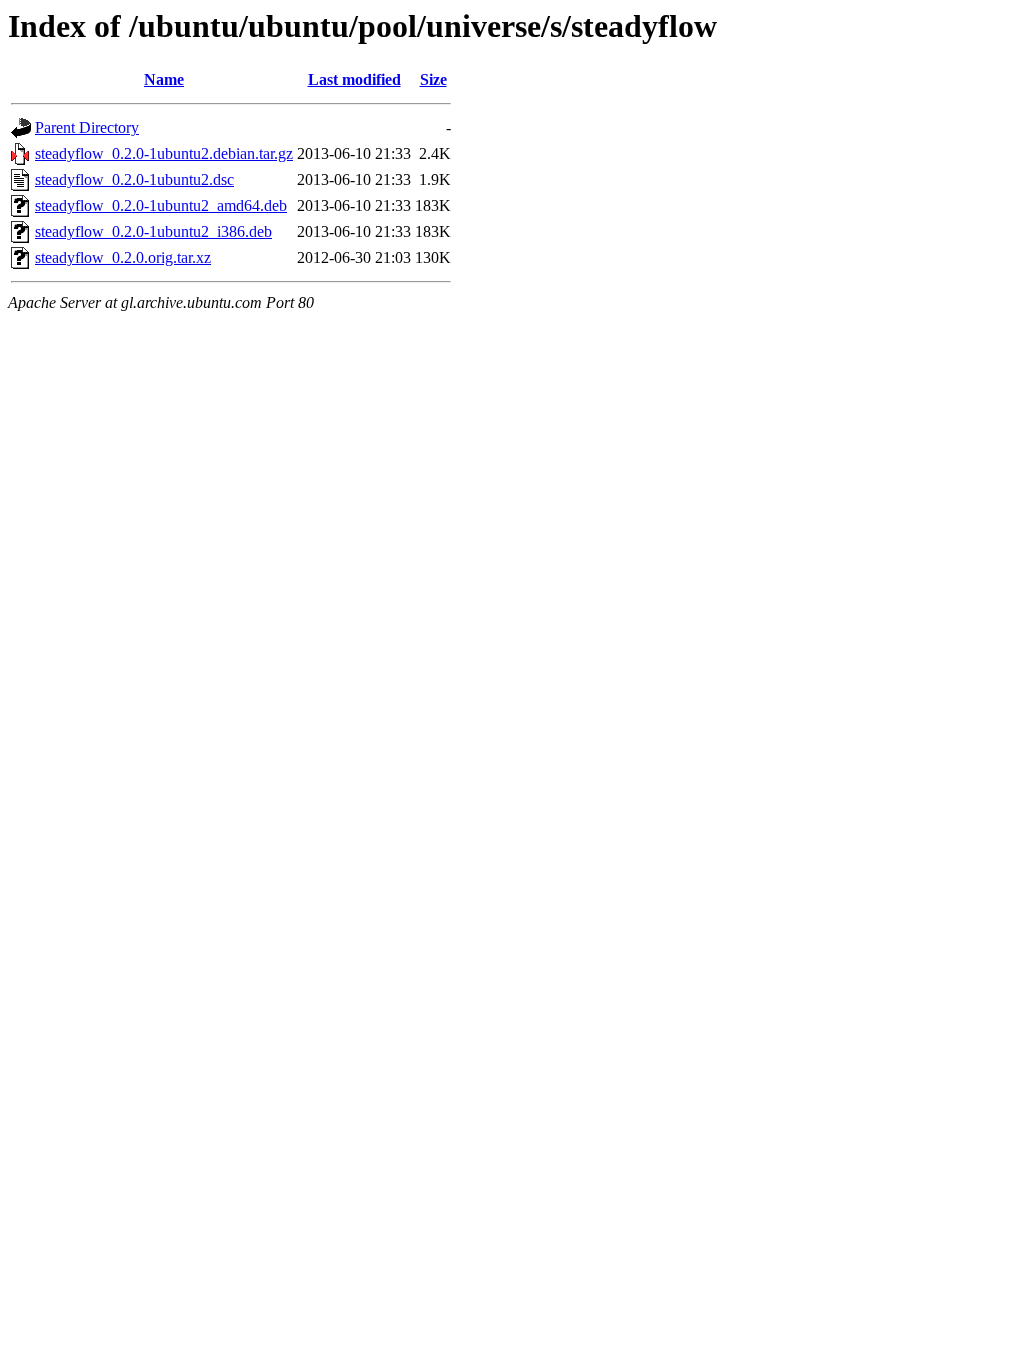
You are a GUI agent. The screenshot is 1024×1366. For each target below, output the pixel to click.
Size (433, 79)
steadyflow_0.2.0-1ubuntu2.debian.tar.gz (164, 153)
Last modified (354, 79)
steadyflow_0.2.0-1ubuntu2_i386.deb (153, 231)
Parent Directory (87, 127)
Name (164, 79)
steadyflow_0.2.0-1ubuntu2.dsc (134, 179)
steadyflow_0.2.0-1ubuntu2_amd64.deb (161, 205)
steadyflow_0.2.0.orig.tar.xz (123, 257)
